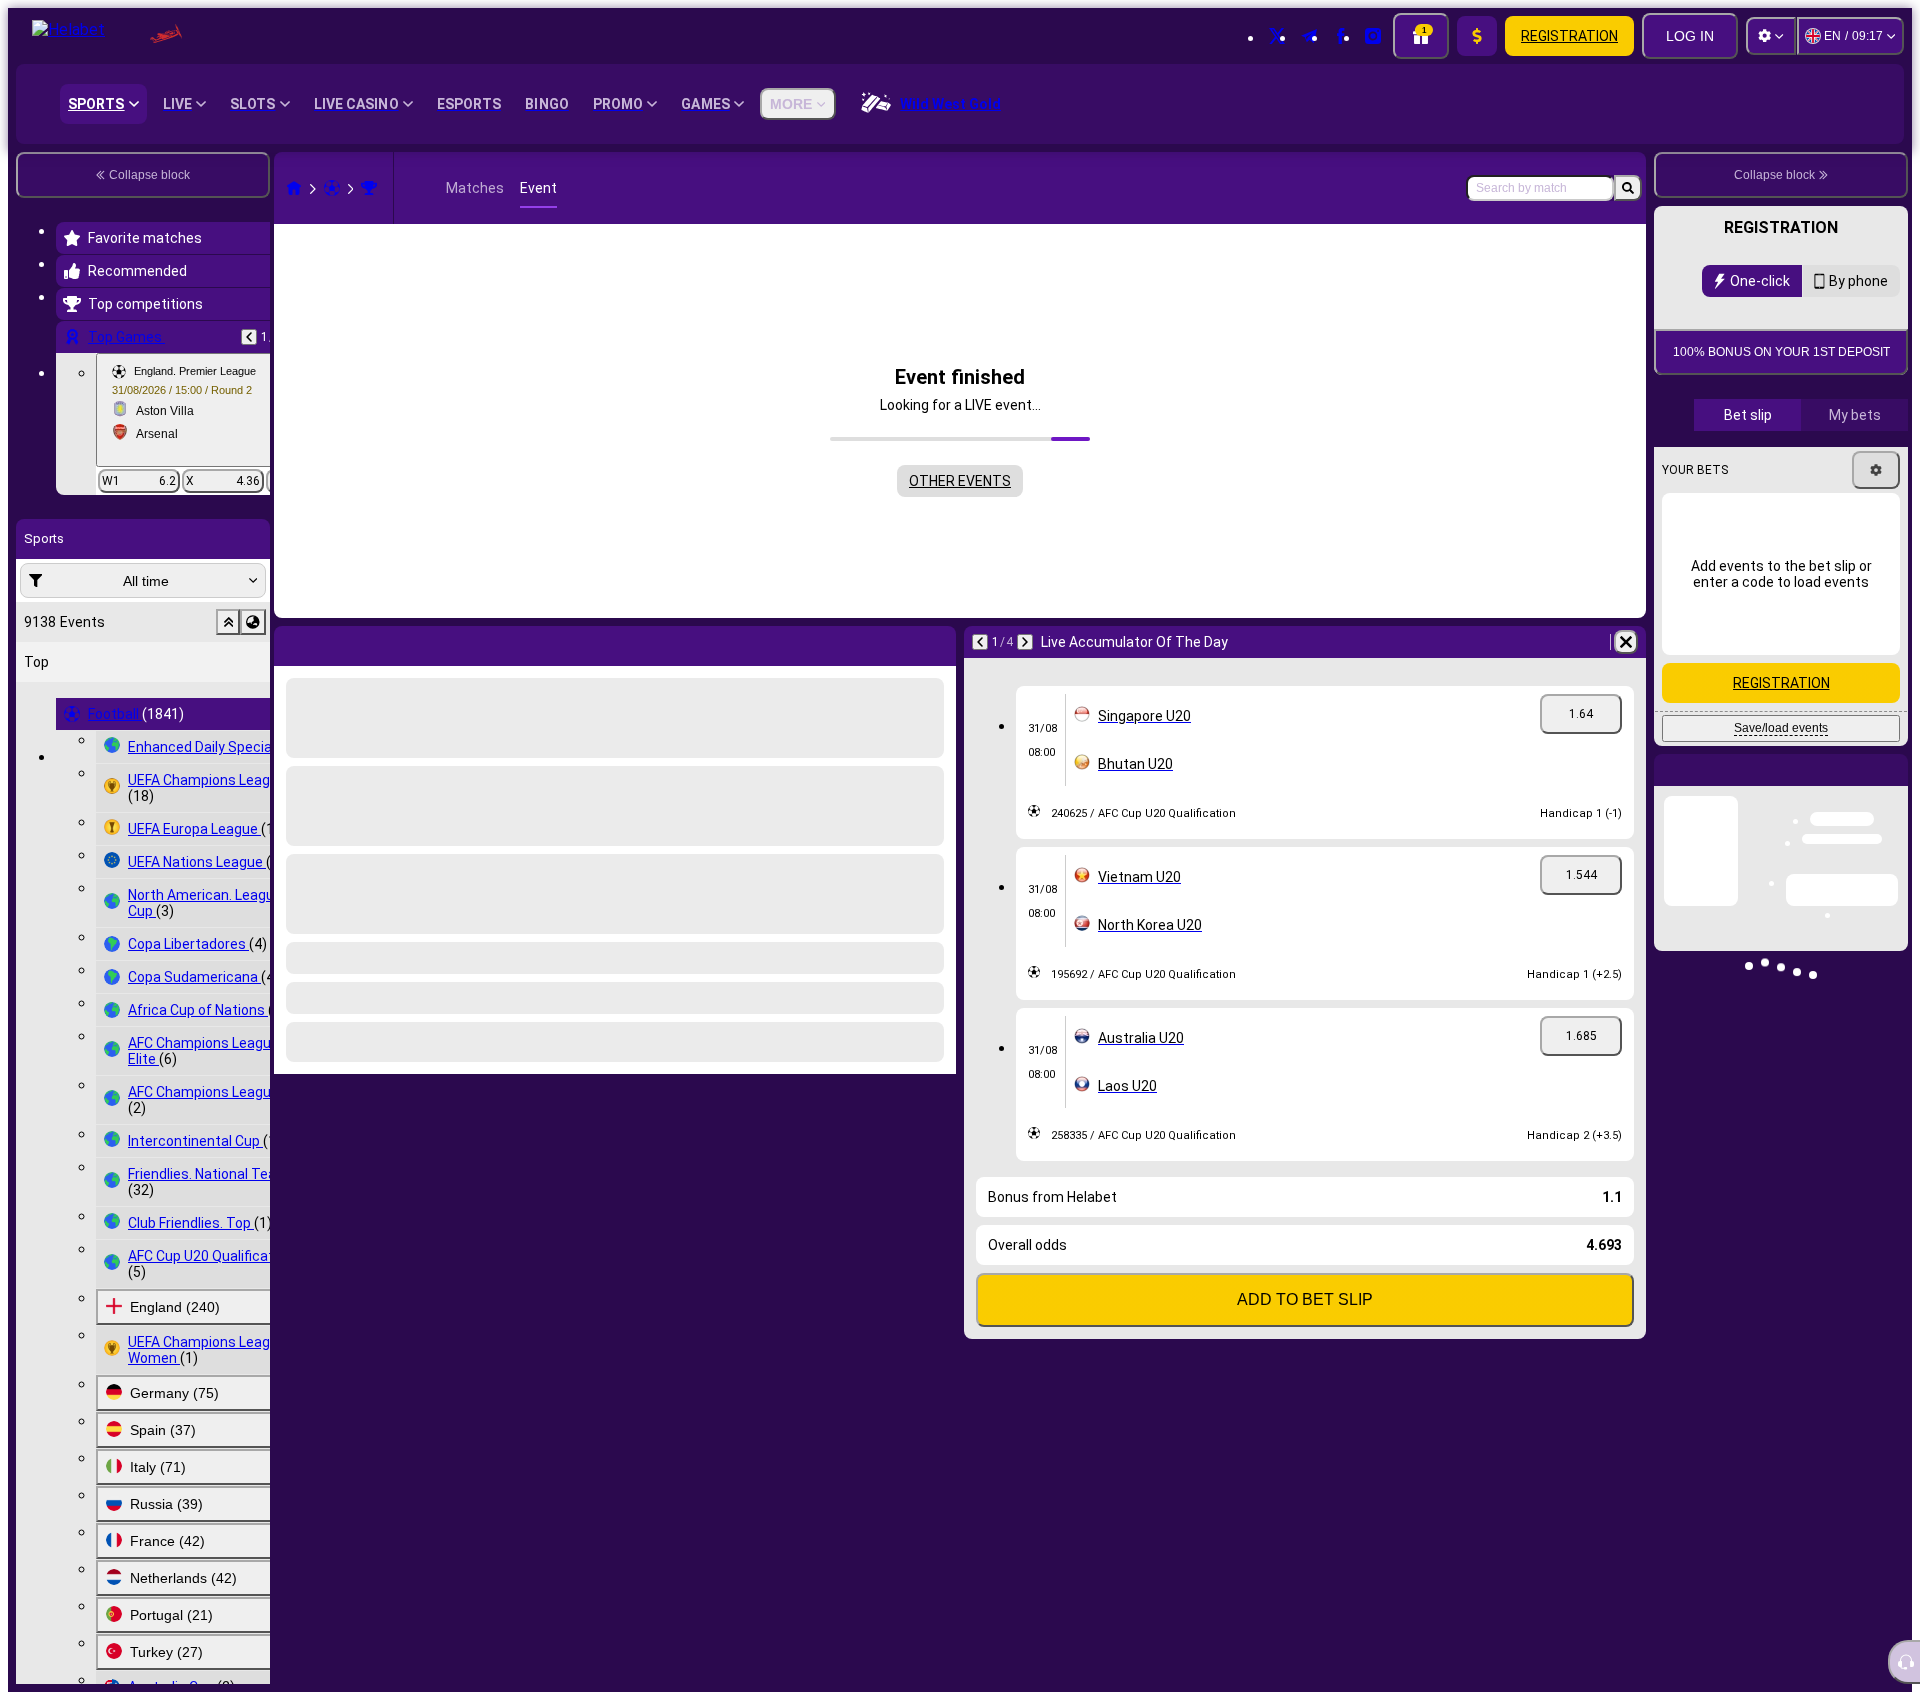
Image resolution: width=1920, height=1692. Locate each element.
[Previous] (249, 337)
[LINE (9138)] (294, 188)
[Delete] (936, 642)
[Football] (332, 188)
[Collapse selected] (228, 622)
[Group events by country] (253, 622)
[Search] (1628, 188)
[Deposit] (1477, 36)
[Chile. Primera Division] (369, 188)
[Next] (342, 642)
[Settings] (1771, 36)
